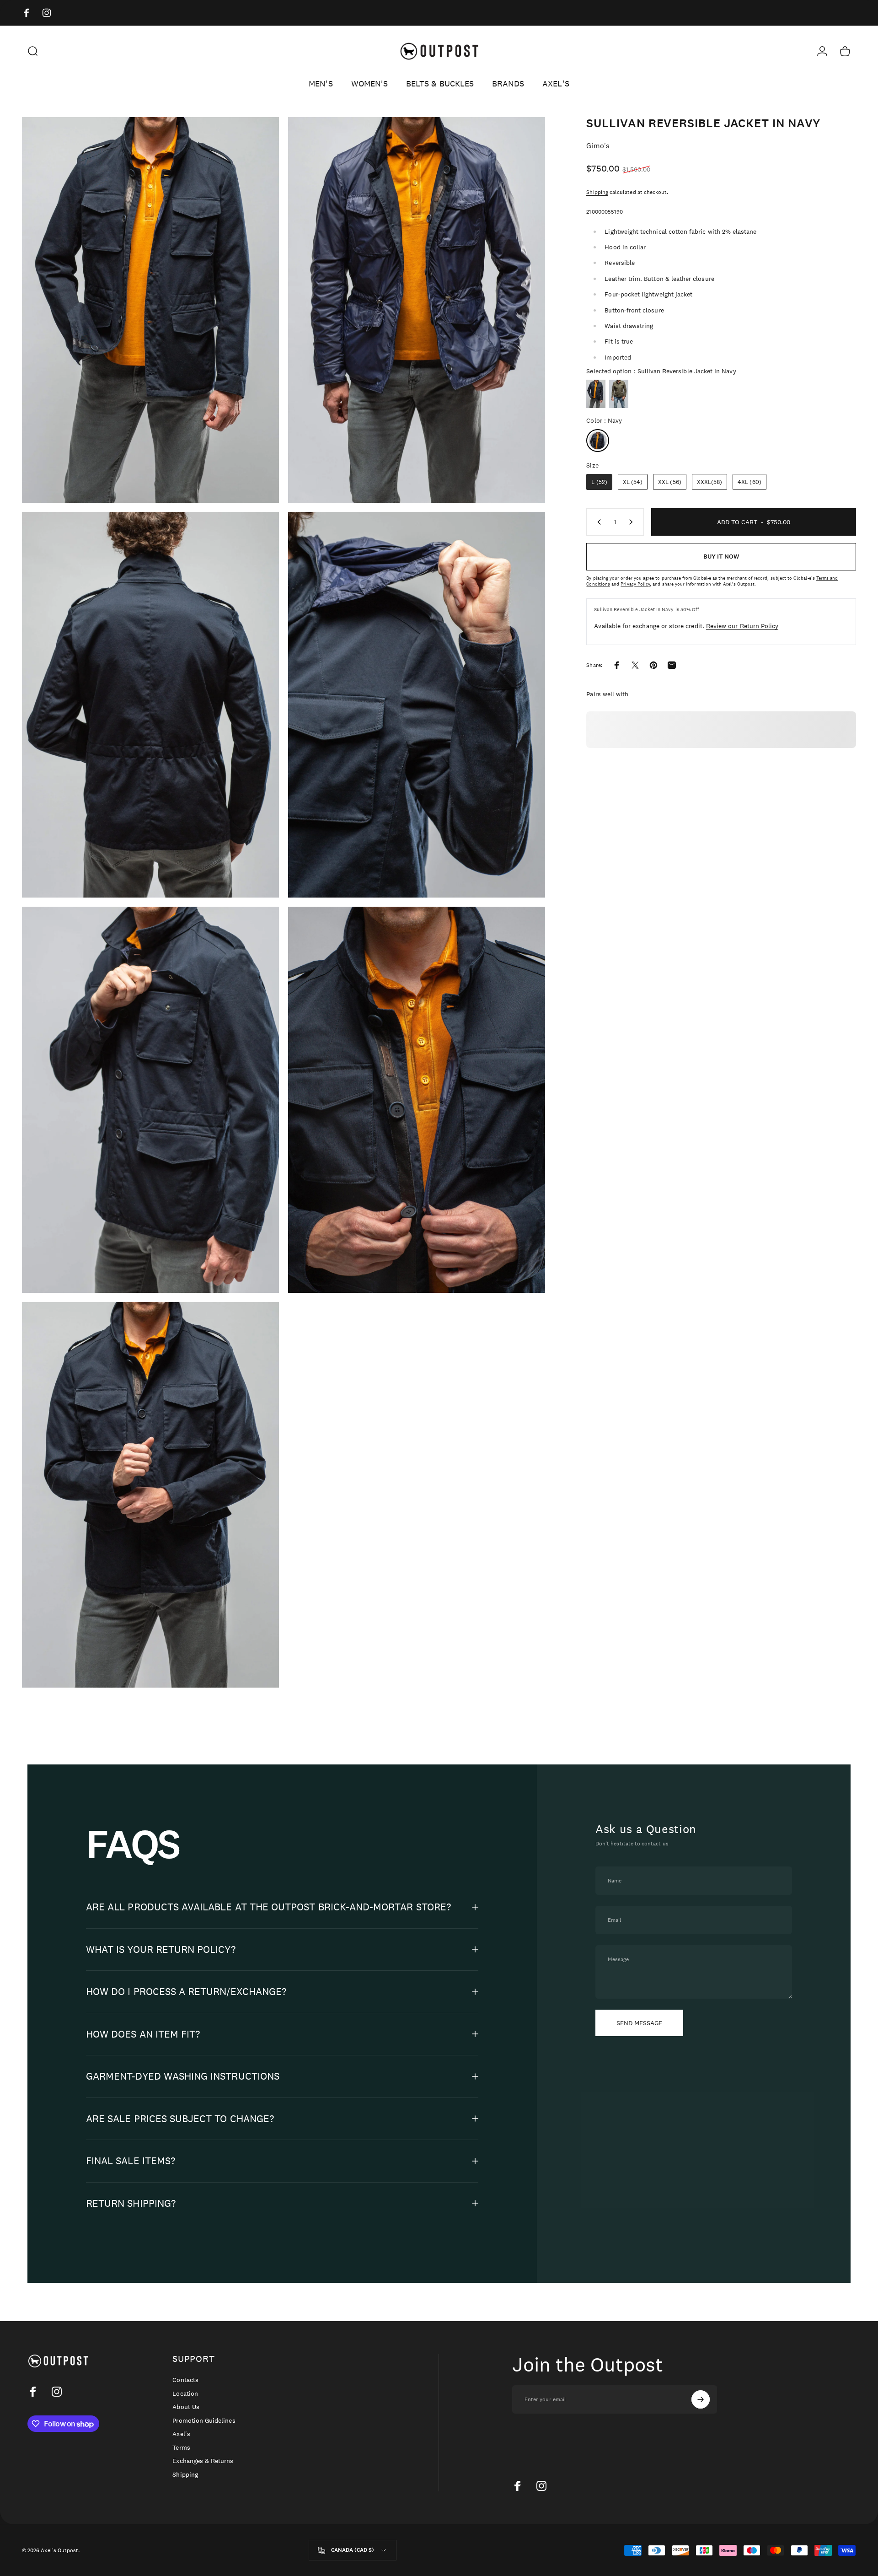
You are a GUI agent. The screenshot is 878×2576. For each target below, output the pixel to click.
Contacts (185, 2380)
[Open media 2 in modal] (417, 310)
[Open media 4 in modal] (417, 705)
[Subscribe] (701, 2399)
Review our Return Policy (742, 626)
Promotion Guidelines (204, 2421)
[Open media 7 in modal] (150, 1495)
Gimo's (598, 146)
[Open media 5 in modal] (150, 1100)
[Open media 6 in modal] (417, 1100)
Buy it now (721, 557)
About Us (186, 2407)
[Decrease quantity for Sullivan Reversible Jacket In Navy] (597, 522)
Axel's (181, 2434)
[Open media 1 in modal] (150, 310)
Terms (181, 2448)
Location (185, 2394)
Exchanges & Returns (203, 2461)
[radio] (596, 394)
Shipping (597, 192)
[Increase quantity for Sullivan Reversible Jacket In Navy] (633, 522)
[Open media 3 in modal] (150, 705)
